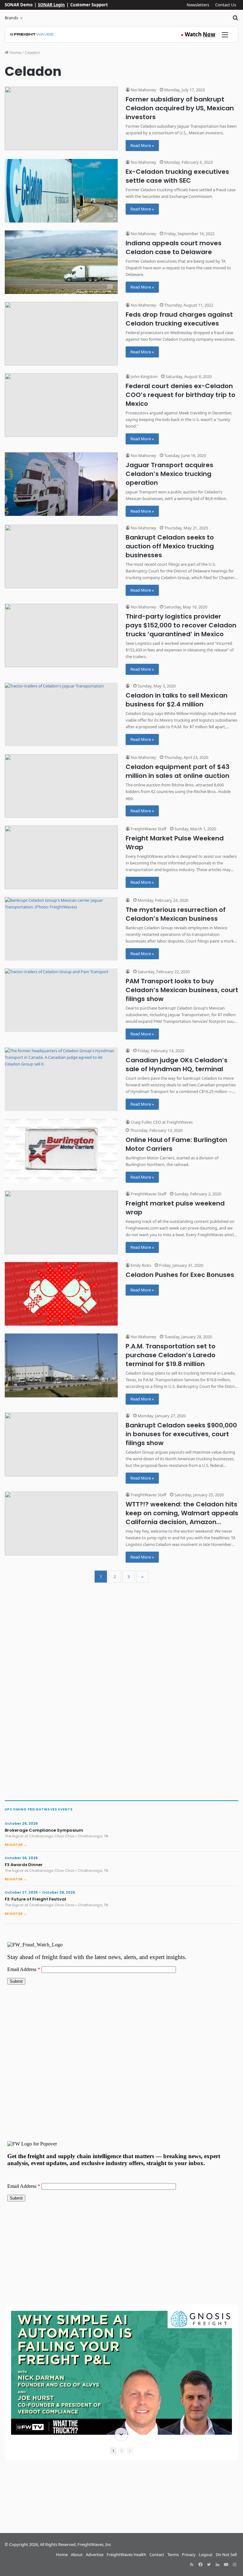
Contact (157, 2555)
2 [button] (121, 2451)
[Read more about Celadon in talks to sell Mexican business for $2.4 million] (61, 714)
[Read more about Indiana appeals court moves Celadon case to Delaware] (61, 262)
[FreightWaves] (32, 34)
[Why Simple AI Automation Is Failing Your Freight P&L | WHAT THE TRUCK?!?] (121, 2373)
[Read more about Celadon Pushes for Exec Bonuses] (61, 1294)
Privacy (189, 2555)
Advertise (95, 2555)
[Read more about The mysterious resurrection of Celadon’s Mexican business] (61, 929)
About (77, 2555)
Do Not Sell (226, 2555)
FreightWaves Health (126, 2555)
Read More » (142, 145)
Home (15, 52)
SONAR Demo (19, 5)
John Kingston (144, 376)
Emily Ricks (140, 1265)
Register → (16, 1845)
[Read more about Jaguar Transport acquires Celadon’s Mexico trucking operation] (61, 484)
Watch (198, 34)
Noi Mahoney (143, 90)
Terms (173, 2555)
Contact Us (226, 5)
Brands (11, 18)
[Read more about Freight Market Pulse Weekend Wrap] (61, 857)
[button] (121, 2311)
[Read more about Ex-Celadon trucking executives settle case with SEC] (61, 191)
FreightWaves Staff (148, 829)
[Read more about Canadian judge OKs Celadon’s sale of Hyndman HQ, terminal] (61, 1079)
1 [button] (113, 2451)
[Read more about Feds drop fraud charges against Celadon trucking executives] (61, 334)
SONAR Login (51, 5)
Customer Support (89, 5)
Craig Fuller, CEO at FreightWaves (161, 1122)
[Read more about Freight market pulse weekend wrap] (61, 1222)
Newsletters (198, 5)
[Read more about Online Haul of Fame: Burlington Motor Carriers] (61, 1151)
